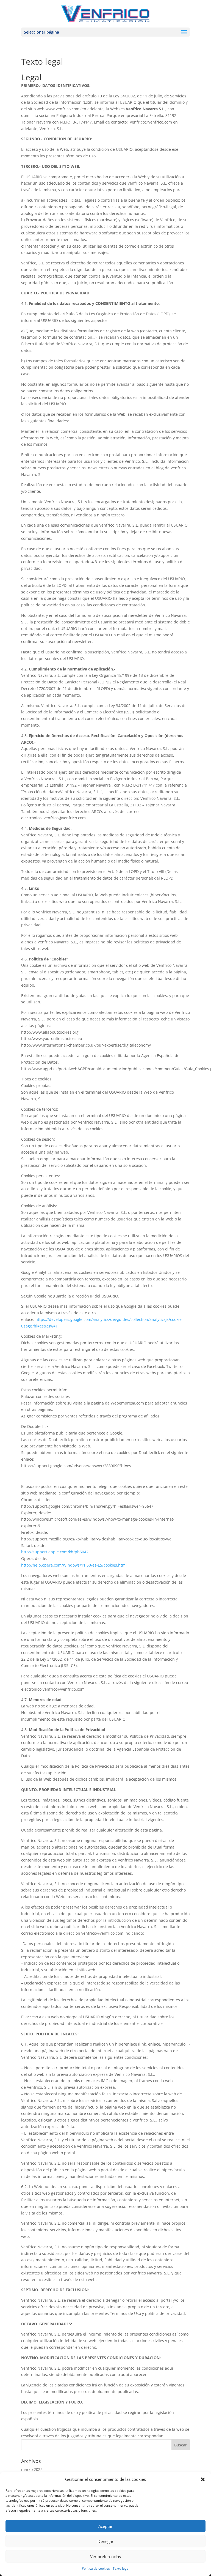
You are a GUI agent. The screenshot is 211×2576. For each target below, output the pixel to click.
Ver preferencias (105, 2556)
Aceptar (105, 2526)
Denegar (105, 2541)
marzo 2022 (32, 2469)
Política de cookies (96, 2568)
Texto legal (121, 2568)
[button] (203, 2479)
